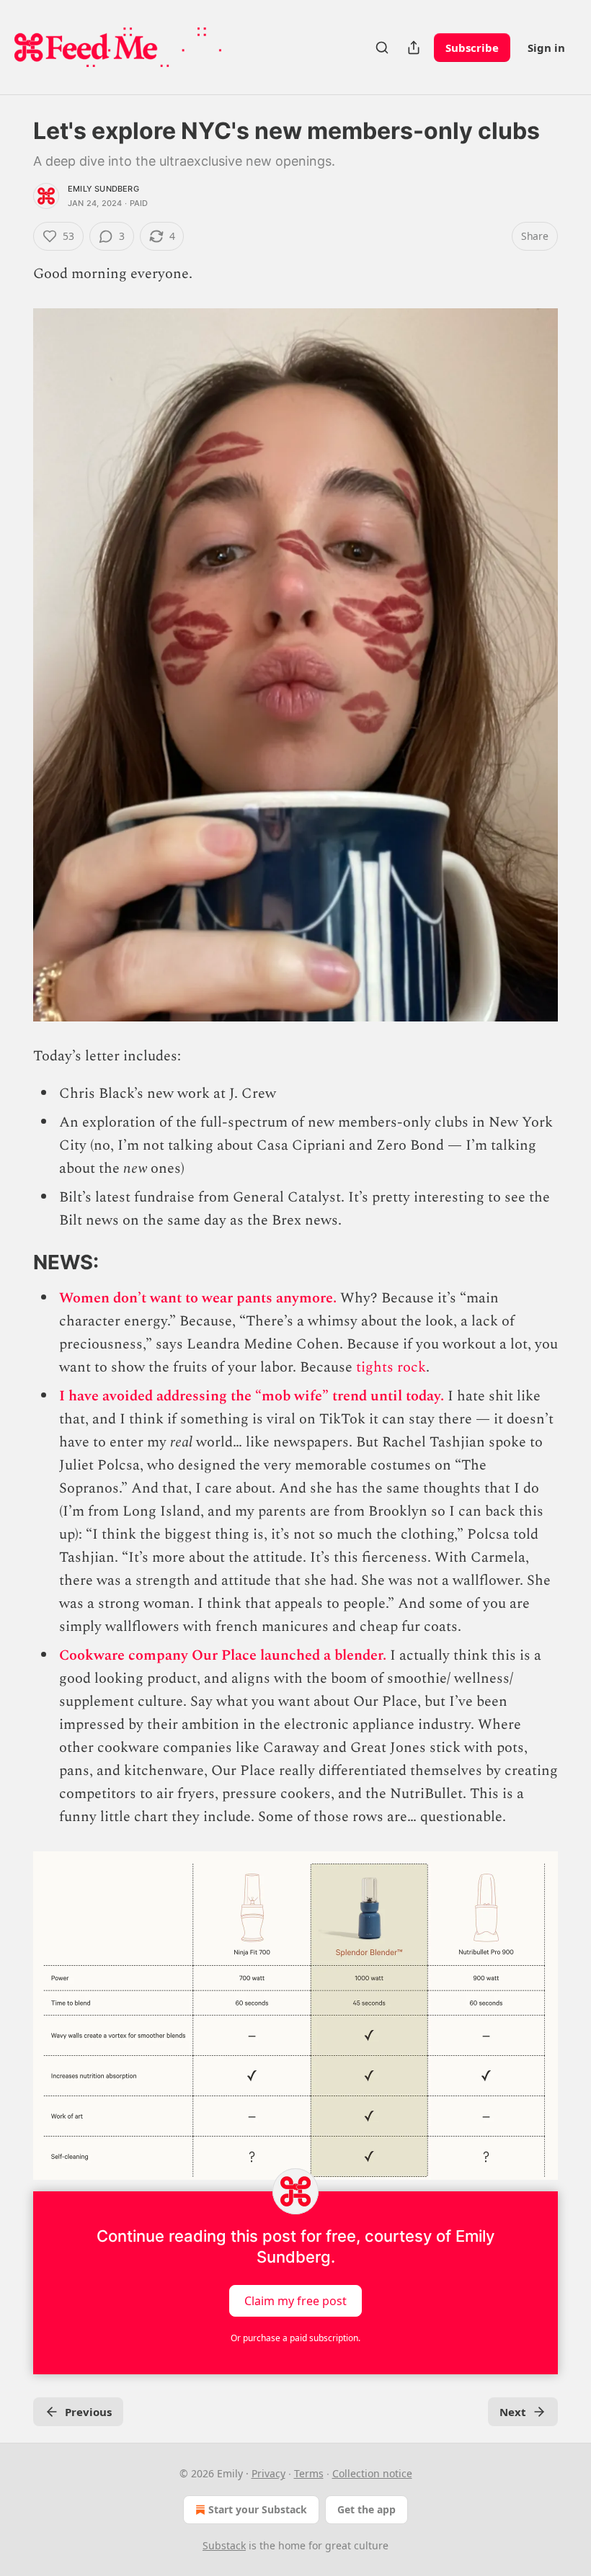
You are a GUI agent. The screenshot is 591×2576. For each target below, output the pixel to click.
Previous (88, 2412)
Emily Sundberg (103, 189)
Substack (224, 2545)
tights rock (389, 1367)
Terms (309, 2473)
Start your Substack (258, 2509)
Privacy (268, 2473)
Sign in (546, 48)
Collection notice (372, 2473)
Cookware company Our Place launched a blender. (223, 1655)
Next (513, 2412)
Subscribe (472, 48)
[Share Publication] (414, 48)
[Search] (382, 48)
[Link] (13, 1263)
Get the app (366, 2509)
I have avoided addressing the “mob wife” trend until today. (252, 1396)
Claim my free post (295, 2301)
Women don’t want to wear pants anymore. (198, 1298)
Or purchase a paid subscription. (295, 2338)
